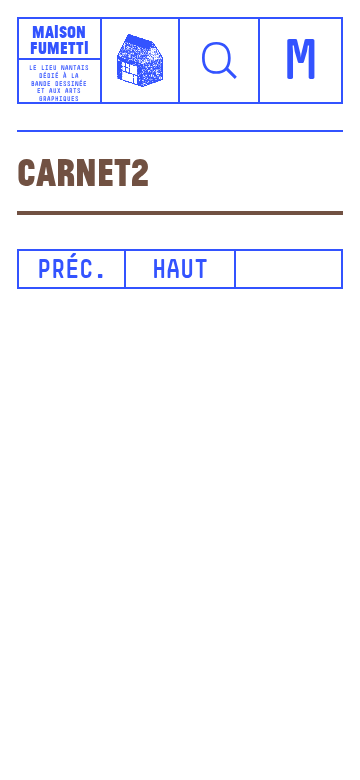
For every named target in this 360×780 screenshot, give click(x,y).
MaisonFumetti (59, 39)
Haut (180, 271)
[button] (220, 60)
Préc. (72, 271)
